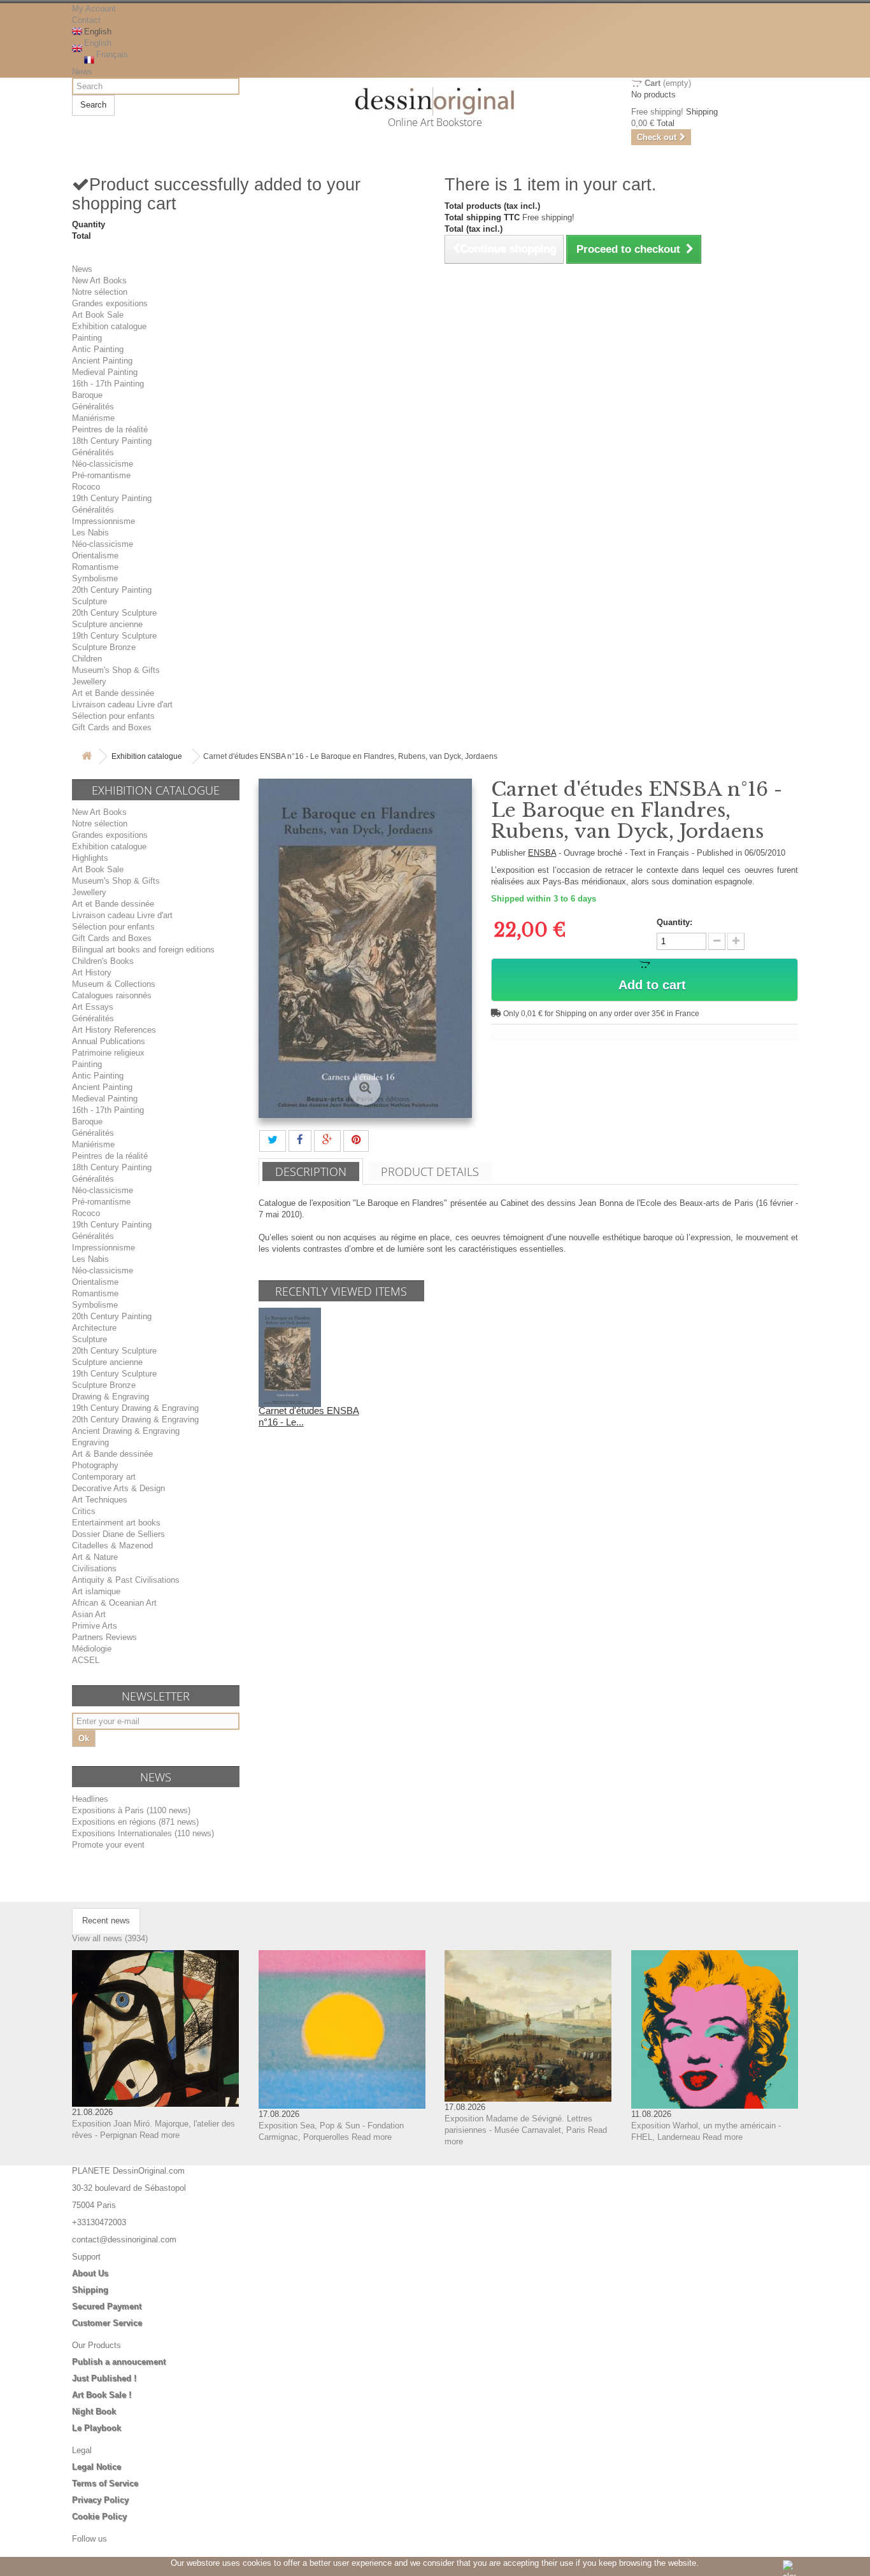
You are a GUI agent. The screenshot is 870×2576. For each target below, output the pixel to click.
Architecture (94, 1328)
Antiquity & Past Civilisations (126, 1580)
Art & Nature (95, 1557)
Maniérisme (93, 418)
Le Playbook (96, 2428)
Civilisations (94, 1568)
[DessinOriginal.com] (435, 102)
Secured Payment (107, 2306)
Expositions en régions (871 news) (135, 1822)
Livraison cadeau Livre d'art (122, 704)
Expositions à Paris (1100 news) (131, 1810)
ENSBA (542, 853)
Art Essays (93, 1007)
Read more (160, 2135)
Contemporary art (104, 1477)
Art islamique (96, 1591)
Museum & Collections (114, 984)
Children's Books (103, 961)
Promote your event (108, 1845)
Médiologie (92, 1649)
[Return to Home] (87, 757)
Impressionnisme (103, 521)
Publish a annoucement (119, 2362)
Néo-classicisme (103, 464)
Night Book (94, 2411)
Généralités (93, 407)
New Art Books (99, 280)
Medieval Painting (105, 372)
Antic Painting (98, 349)
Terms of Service (105, 2483)
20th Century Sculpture (114, 613)
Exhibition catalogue (109, 326)
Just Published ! (104, 2378)
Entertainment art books (116, 1523)
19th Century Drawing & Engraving (135, 1408)
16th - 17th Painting (108, 384)
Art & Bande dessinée (112, 1454)
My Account (94, 9)
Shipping (90, 2290)
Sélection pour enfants (113, 716)
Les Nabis (90, 533)
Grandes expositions (110, 303)
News (82, 72)
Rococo (86, 487)
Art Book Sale (98, 315)
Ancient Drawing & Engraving (126, 1431)
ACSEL (86, 1660)
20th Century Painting (112, 590)
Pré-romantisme (101, 475)
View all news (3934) (110, 1938)
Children (87, 659)
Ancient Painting (102, 361)
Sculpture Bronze (104, 647)
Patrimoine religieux (108, 1053)
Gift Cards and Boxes (112, 727)
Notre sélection (100, 292)
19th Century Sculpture (114, 636)
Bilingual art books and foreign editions (143, 950)
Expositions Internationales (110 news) (143, 1833)
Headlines (90, 1799)
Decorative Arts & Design (118, 1488)
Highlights (90, 858)
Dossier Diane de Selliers (118, 1534)
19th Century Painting (112, 498)
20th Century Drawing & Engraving (135, 1419)
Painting (87, 338)
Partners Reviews (104, 1637)
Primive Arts (95, 1626)
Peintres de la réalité (110, 429)
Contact (86, 20)
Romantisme (95, 567)
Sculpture (89, 601)
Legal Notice (96, 2467)
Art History (92, 973)
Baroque (87, 395)
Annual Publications (109, 1041)
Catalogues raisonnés (112, 995)
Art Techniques (100, 1500)
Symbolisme (95, 578)
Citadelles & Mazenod (112, 1546)
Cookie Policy (99, 2516)
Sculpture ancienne (107, 624)
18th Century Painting (112, 441)
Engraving (90, 1442)
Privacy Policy (100, 2500)
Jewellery (89, 682)
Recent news (106, 1921)
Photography (95, 1465)
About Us (90, 2273)
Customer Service (107, 2323)
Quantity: (674, 922)
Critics (84, 1511)
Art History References (114, 1030)
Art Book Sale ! (102, 2395)
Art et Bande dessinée (113, 693)
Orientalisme (95, 556)
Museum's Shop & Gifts (116, 670)
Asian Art (89, 1614)
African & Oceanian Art (114, 1603)
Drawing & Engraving (111, 1397)
